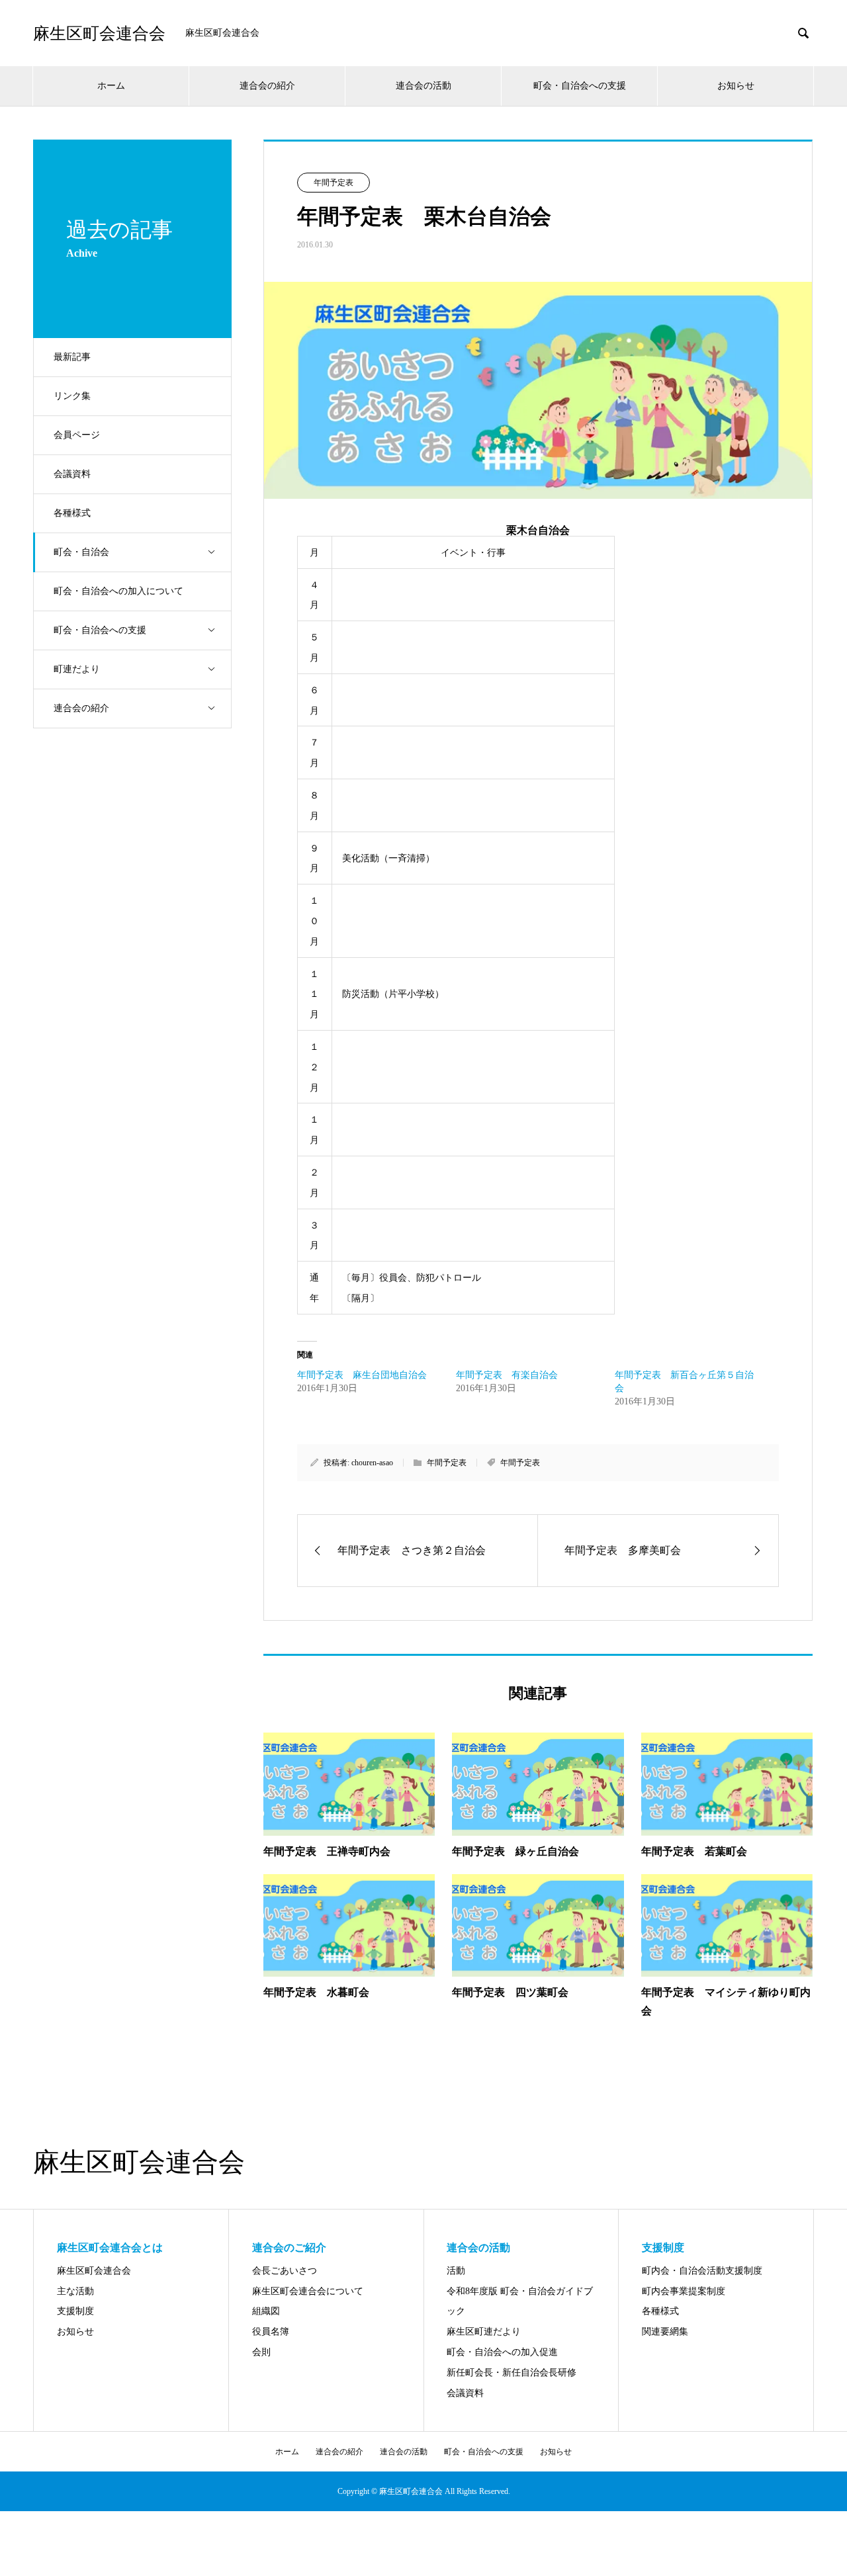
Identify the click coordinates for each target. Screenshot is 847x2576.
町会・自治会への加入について (118, 591)
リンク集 (72, 396)
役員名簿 (271, 2332)
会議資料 (72, 474)
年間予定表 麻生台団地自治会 (362, 1375)
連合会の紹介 (267, 86)
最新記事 (72, 357)
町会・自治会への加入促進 (502, 2352)
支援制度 (75, 2311)
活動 (456, 2271)
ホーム (111, 86)
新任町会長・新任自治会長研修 (512, 2373)
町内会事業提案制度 (684, 2291)
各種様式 (72, 513)
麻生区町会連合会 (99, 33)
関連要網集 (665, 2332)
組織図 (266, 2311)
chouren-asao (372, 1463)
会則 (261, 2352)
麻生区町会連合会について (308, 2291)
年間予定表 (334, 183)
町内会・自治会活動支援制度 (702, 2271)
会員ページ (77, 435)
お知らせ (736, 86)
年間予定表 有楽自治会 (507, 1375)
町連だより (77, 669)
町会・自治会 (81, 552)
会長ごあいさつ (285, 2271)
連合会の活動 (423, 86)
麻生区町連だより (484, 2332)
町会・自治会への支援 (580, 86)
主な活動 (75, 2291)
